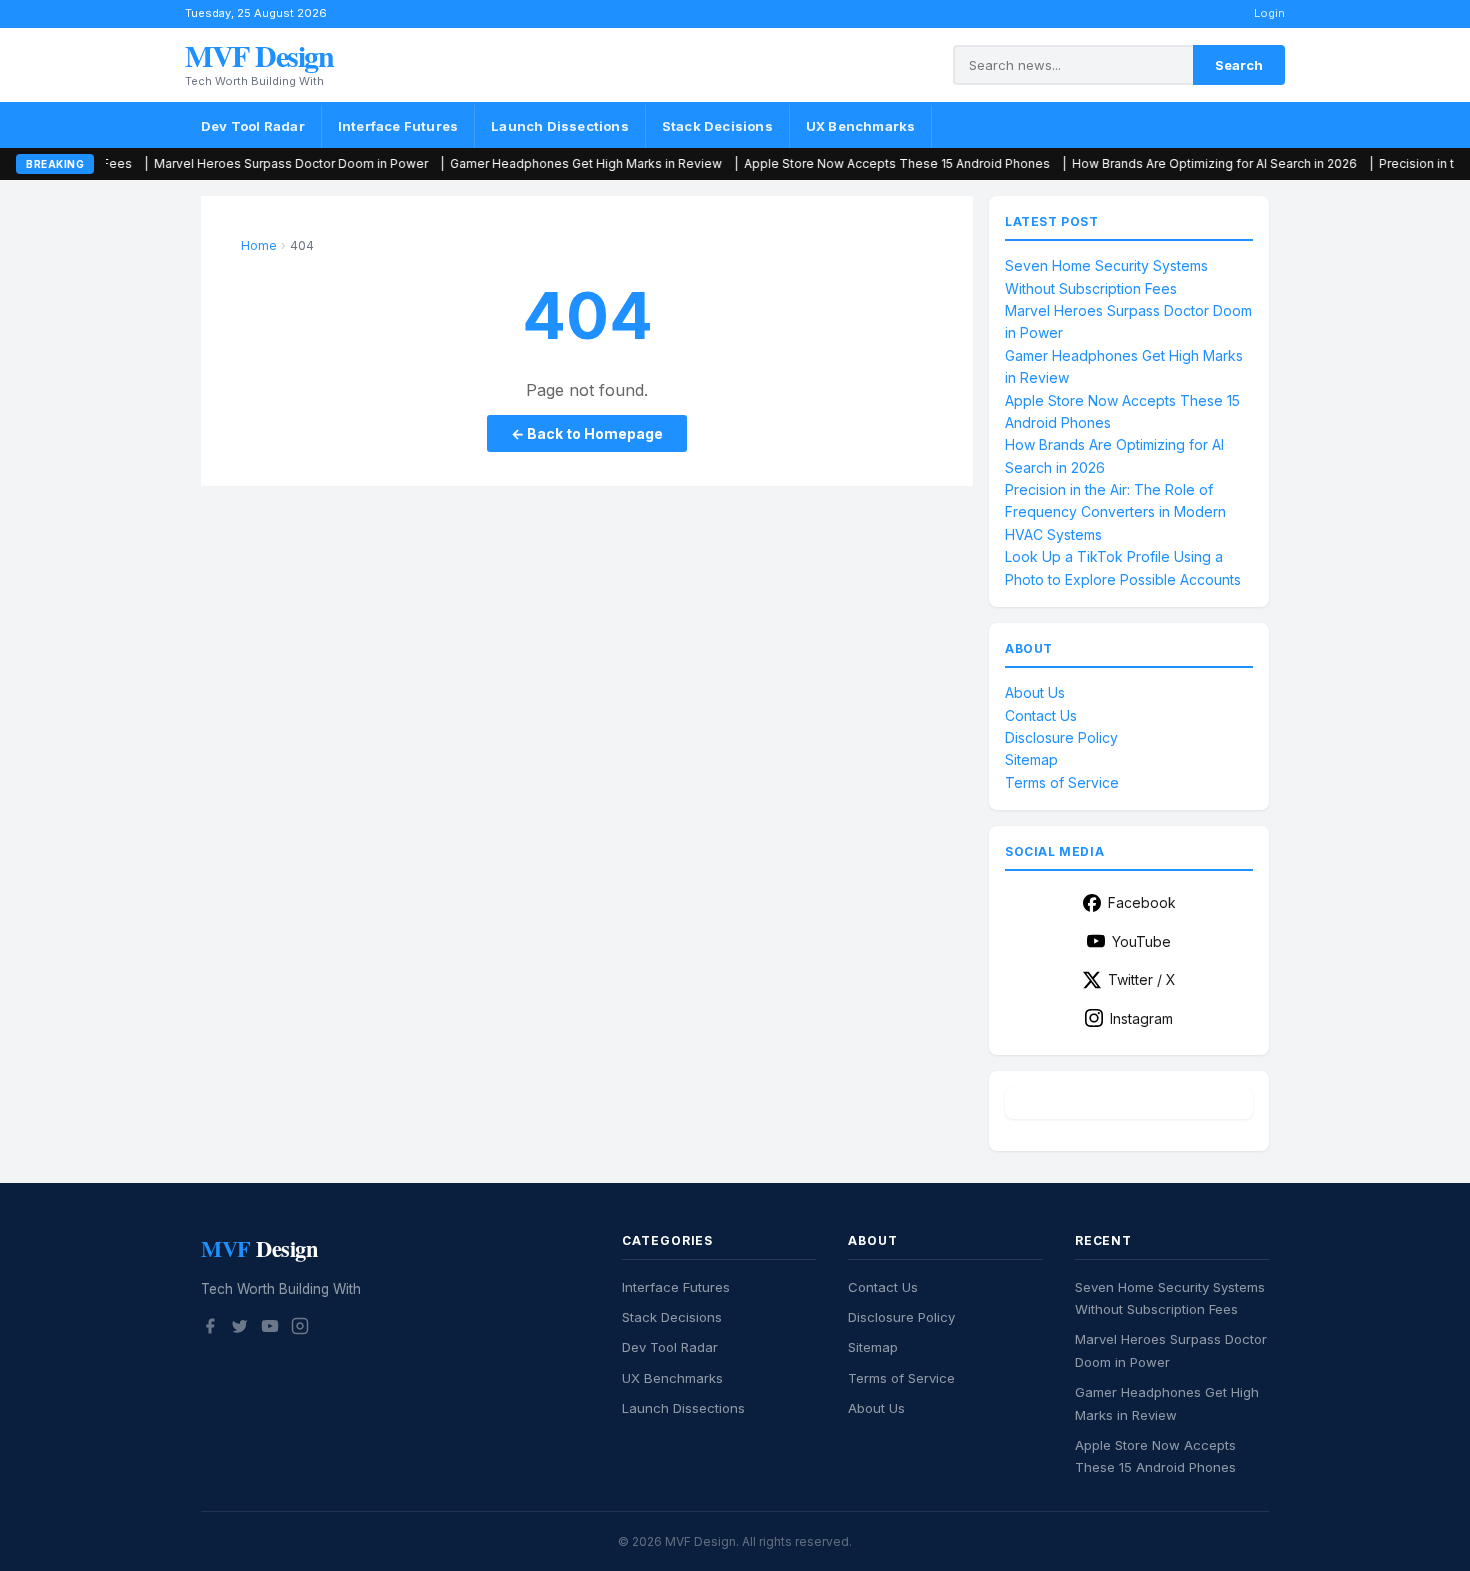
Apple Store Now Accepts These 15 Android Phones (822, 163)
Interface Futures (398, 126)
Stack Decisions (717, 126)
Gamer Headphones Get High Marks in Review (511, 163)
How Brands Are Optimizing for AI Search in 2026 (1139, 163)
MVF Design (259, 55)
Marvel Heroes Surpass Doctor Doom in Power (216, 163)
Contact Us (1041, 715)
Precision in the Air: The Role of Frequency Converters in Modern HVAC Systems (1115, 512)
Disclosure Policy (1061, 737)
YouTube (1141, 941)
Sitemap (1031, 759)
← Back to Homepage (587, 433)
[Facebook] (210, 1329)
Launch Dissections (560, 126)
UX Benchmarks (861, 126)
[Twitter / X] (240, 1329)
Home (259, 245)
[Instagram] (300, 1329)
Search (1239, 65)
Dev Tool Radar (253, 126)
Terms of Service (1062, 782)
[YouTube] (270, 1329)
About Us (1035, 692)
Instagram (1141, 1018)
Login (1269, 13)
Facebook (1142, 902)
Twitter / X (1142, 979)
